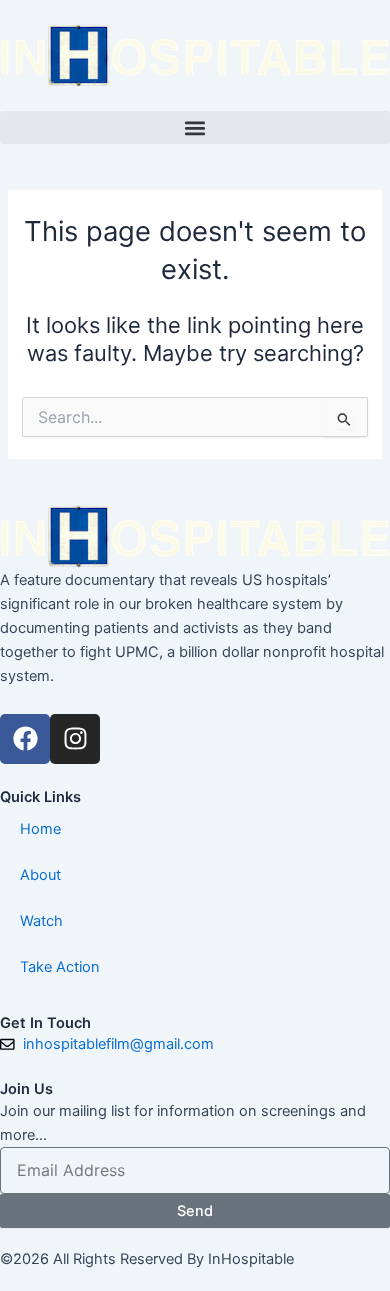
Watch (41, 921)
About (40, 875)
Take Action (60, 967)
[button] (195, 127)
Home (40, 829)
